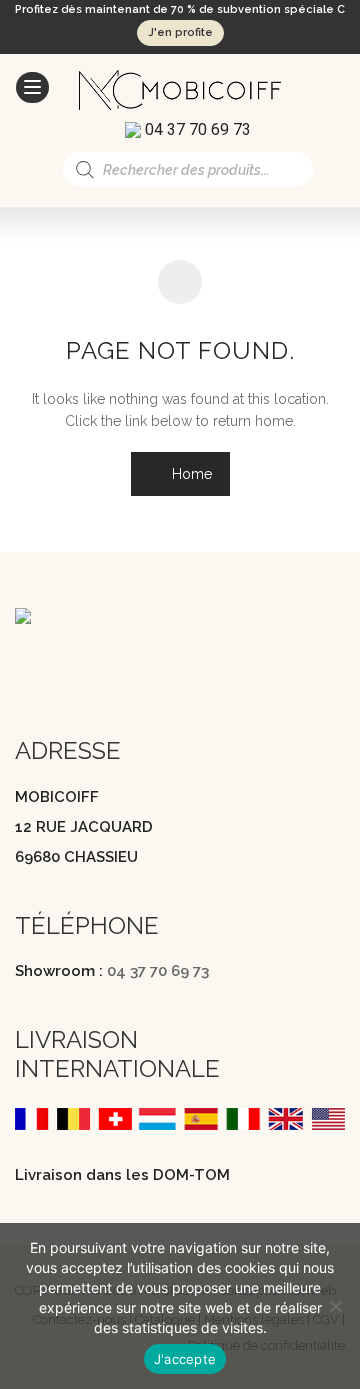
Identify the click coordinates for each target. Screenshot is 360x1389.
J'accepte (185, 1359)
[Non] (335, 1306)
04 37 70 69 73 (158, 971)
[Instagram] (64, 665)
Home (190, 474)
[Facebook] (25, 665)
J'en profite (180, 32)
